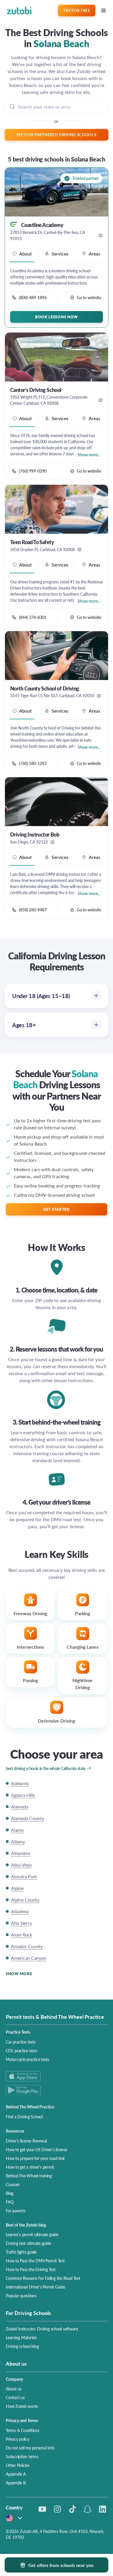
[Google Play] (57, 2090)
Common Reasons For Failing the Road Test (43, 2278)
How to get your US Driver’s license (37, 2149)
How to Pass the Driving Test (31, 2269)
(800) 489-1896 (33, 297)
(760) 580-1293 (33, 763)
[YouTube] (42, 2509)
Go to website (89, 297)
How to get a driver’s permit (30, 2167)
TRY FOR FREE (76, 10)
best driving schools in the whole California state (46, 1768)
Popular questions (21, 2296)
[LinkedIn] (103, 2509)
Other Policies (18, 2465)
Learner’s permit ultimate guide (32, 2234)
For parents (16, 2211)
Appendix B (16, 2483)
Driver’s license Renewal (26, 2141)
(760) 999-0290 (33, 471)
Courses (13, 2184)
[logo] (19, 11)
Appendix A (16, 2474)
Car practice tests (21, 2042)
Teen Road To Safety (32, 542)
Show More (19, 1974)
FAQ (10, 2202)
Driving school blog (22, 2346)
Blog (10, 2193)
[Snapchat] (88, 2509)
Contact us (15, 2397)
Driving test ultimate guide (28, 2243)
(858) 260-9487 (33, 910)
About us (14, 2389)
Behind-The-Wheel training (29, 2176)
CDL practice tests (22, 2050)
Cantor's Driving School (36, 390)
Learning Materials (21, 2337)
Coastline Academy (42, 225)
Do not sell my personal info (30, 2448)
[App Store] (57, 2076)
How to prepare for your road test (35, 2158)
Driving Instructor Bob (35, 835)
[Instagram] (57, 2509)
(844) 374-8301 (33, 617)
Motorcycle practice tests (28, 2059)
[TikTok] (72, 2509)
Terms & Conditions (23, 2430)
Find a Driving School (24, 2117)
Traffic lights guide (21, 2252)
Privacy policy (18, 2439)
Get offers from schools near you (61, 2565)
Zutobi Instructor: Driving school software (42, 2329)
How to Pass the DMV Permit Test (35, 2261)
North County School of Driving (45, 688)
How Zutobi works (22, 2406)
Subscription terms (22, 2456)
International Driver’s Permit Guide (35, 2287)
